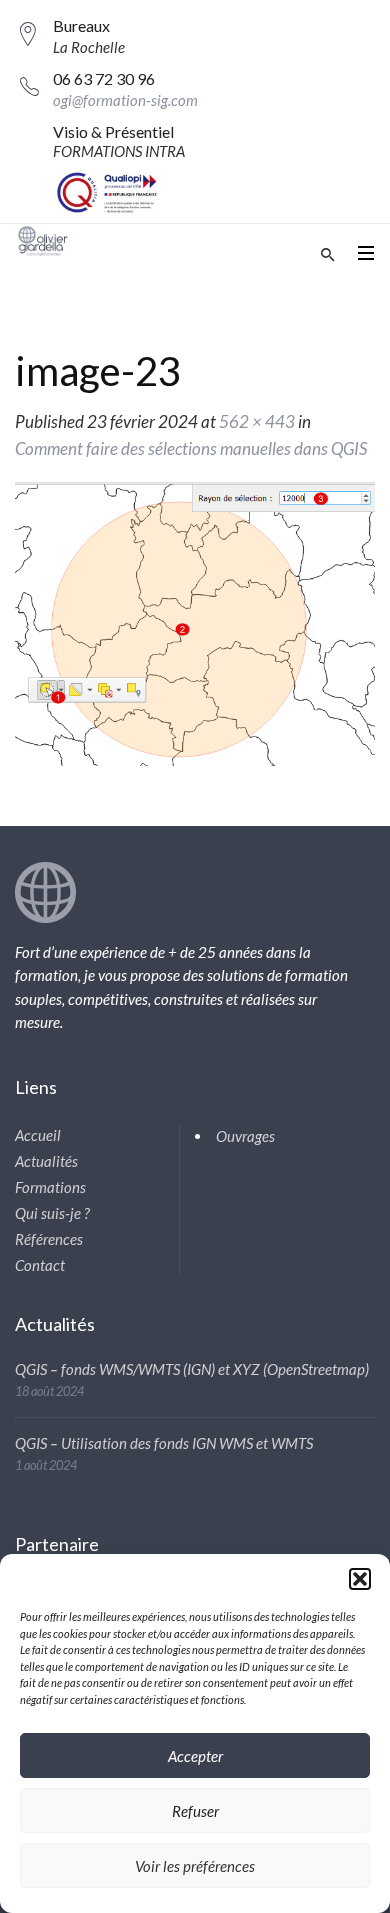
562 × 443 (257, 421)
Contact (40, 1265)
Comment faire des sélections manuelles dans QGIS (191, 448)
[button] (360, 1579)
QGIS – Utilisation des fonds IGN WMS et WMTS (164, 1443)
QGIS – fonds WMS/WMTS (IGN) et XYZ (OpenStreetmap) (192, 1369)
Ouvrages (245, 1136)
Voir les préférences (195, 1866)
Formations (50, 1187)
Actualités (46, 1161)
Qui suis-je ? (52, 1213)
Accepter (195, 1756)
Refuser (195, 1811)
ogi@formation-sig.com (125, 100)
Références (49, 1239)
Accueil (38, 1135)
